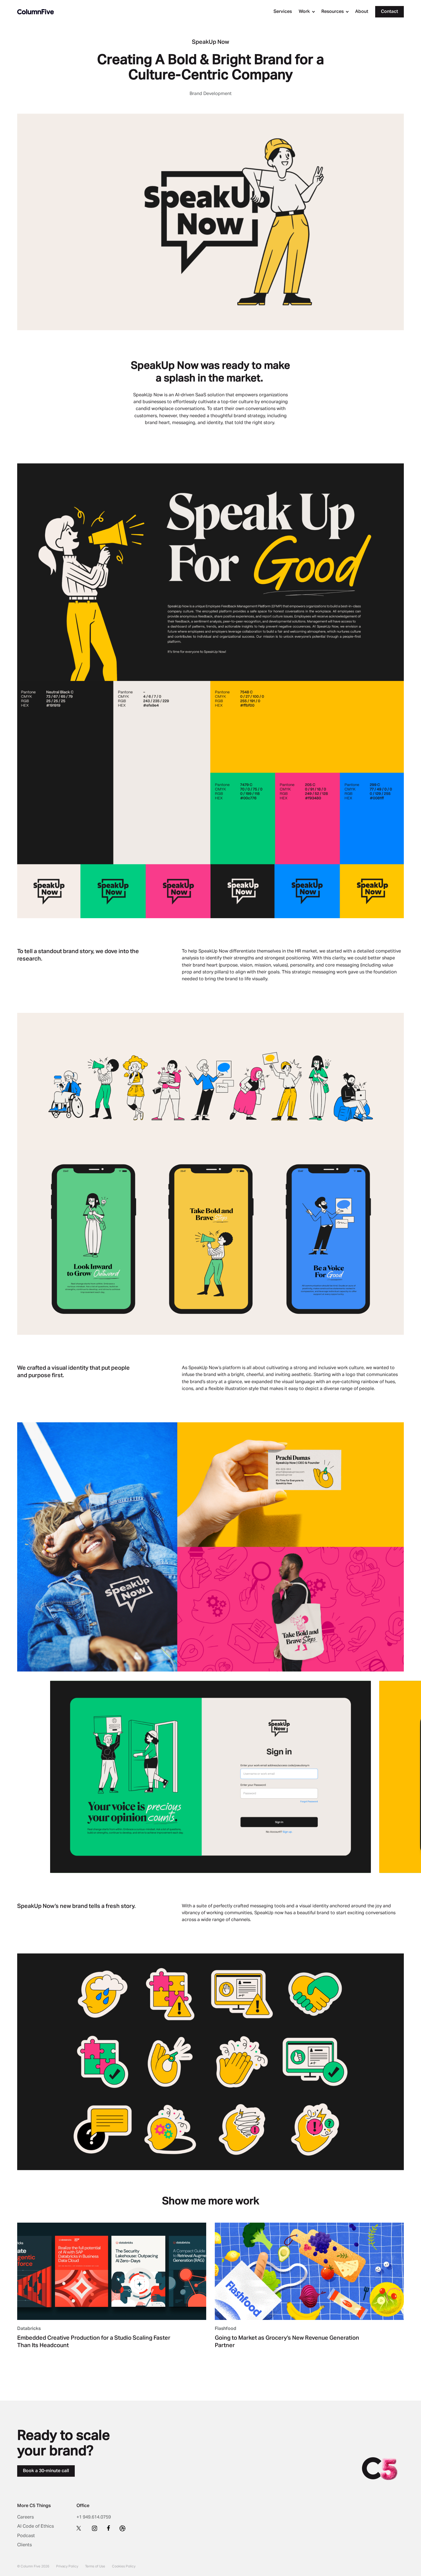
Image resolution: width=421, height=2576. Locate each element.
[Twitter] (79, 2528)
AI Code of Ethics (36, 2527)
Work (304, 12)
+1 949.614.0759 (94, 2517)
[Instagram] (95, 2528)
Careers (25, 2517)
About (362, 12)
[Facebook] (109, 2528)
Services (283, 12)
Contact (389, 12)
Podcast (26, 2536)
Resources (333, 12)
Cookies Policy (124, 2567)
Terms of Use (95, 2567)
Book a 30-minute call (46, 2471)
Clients (24, 2545)
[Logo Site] (36, 12)
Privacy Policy (67, 2567)
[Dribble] (122, 2528)
